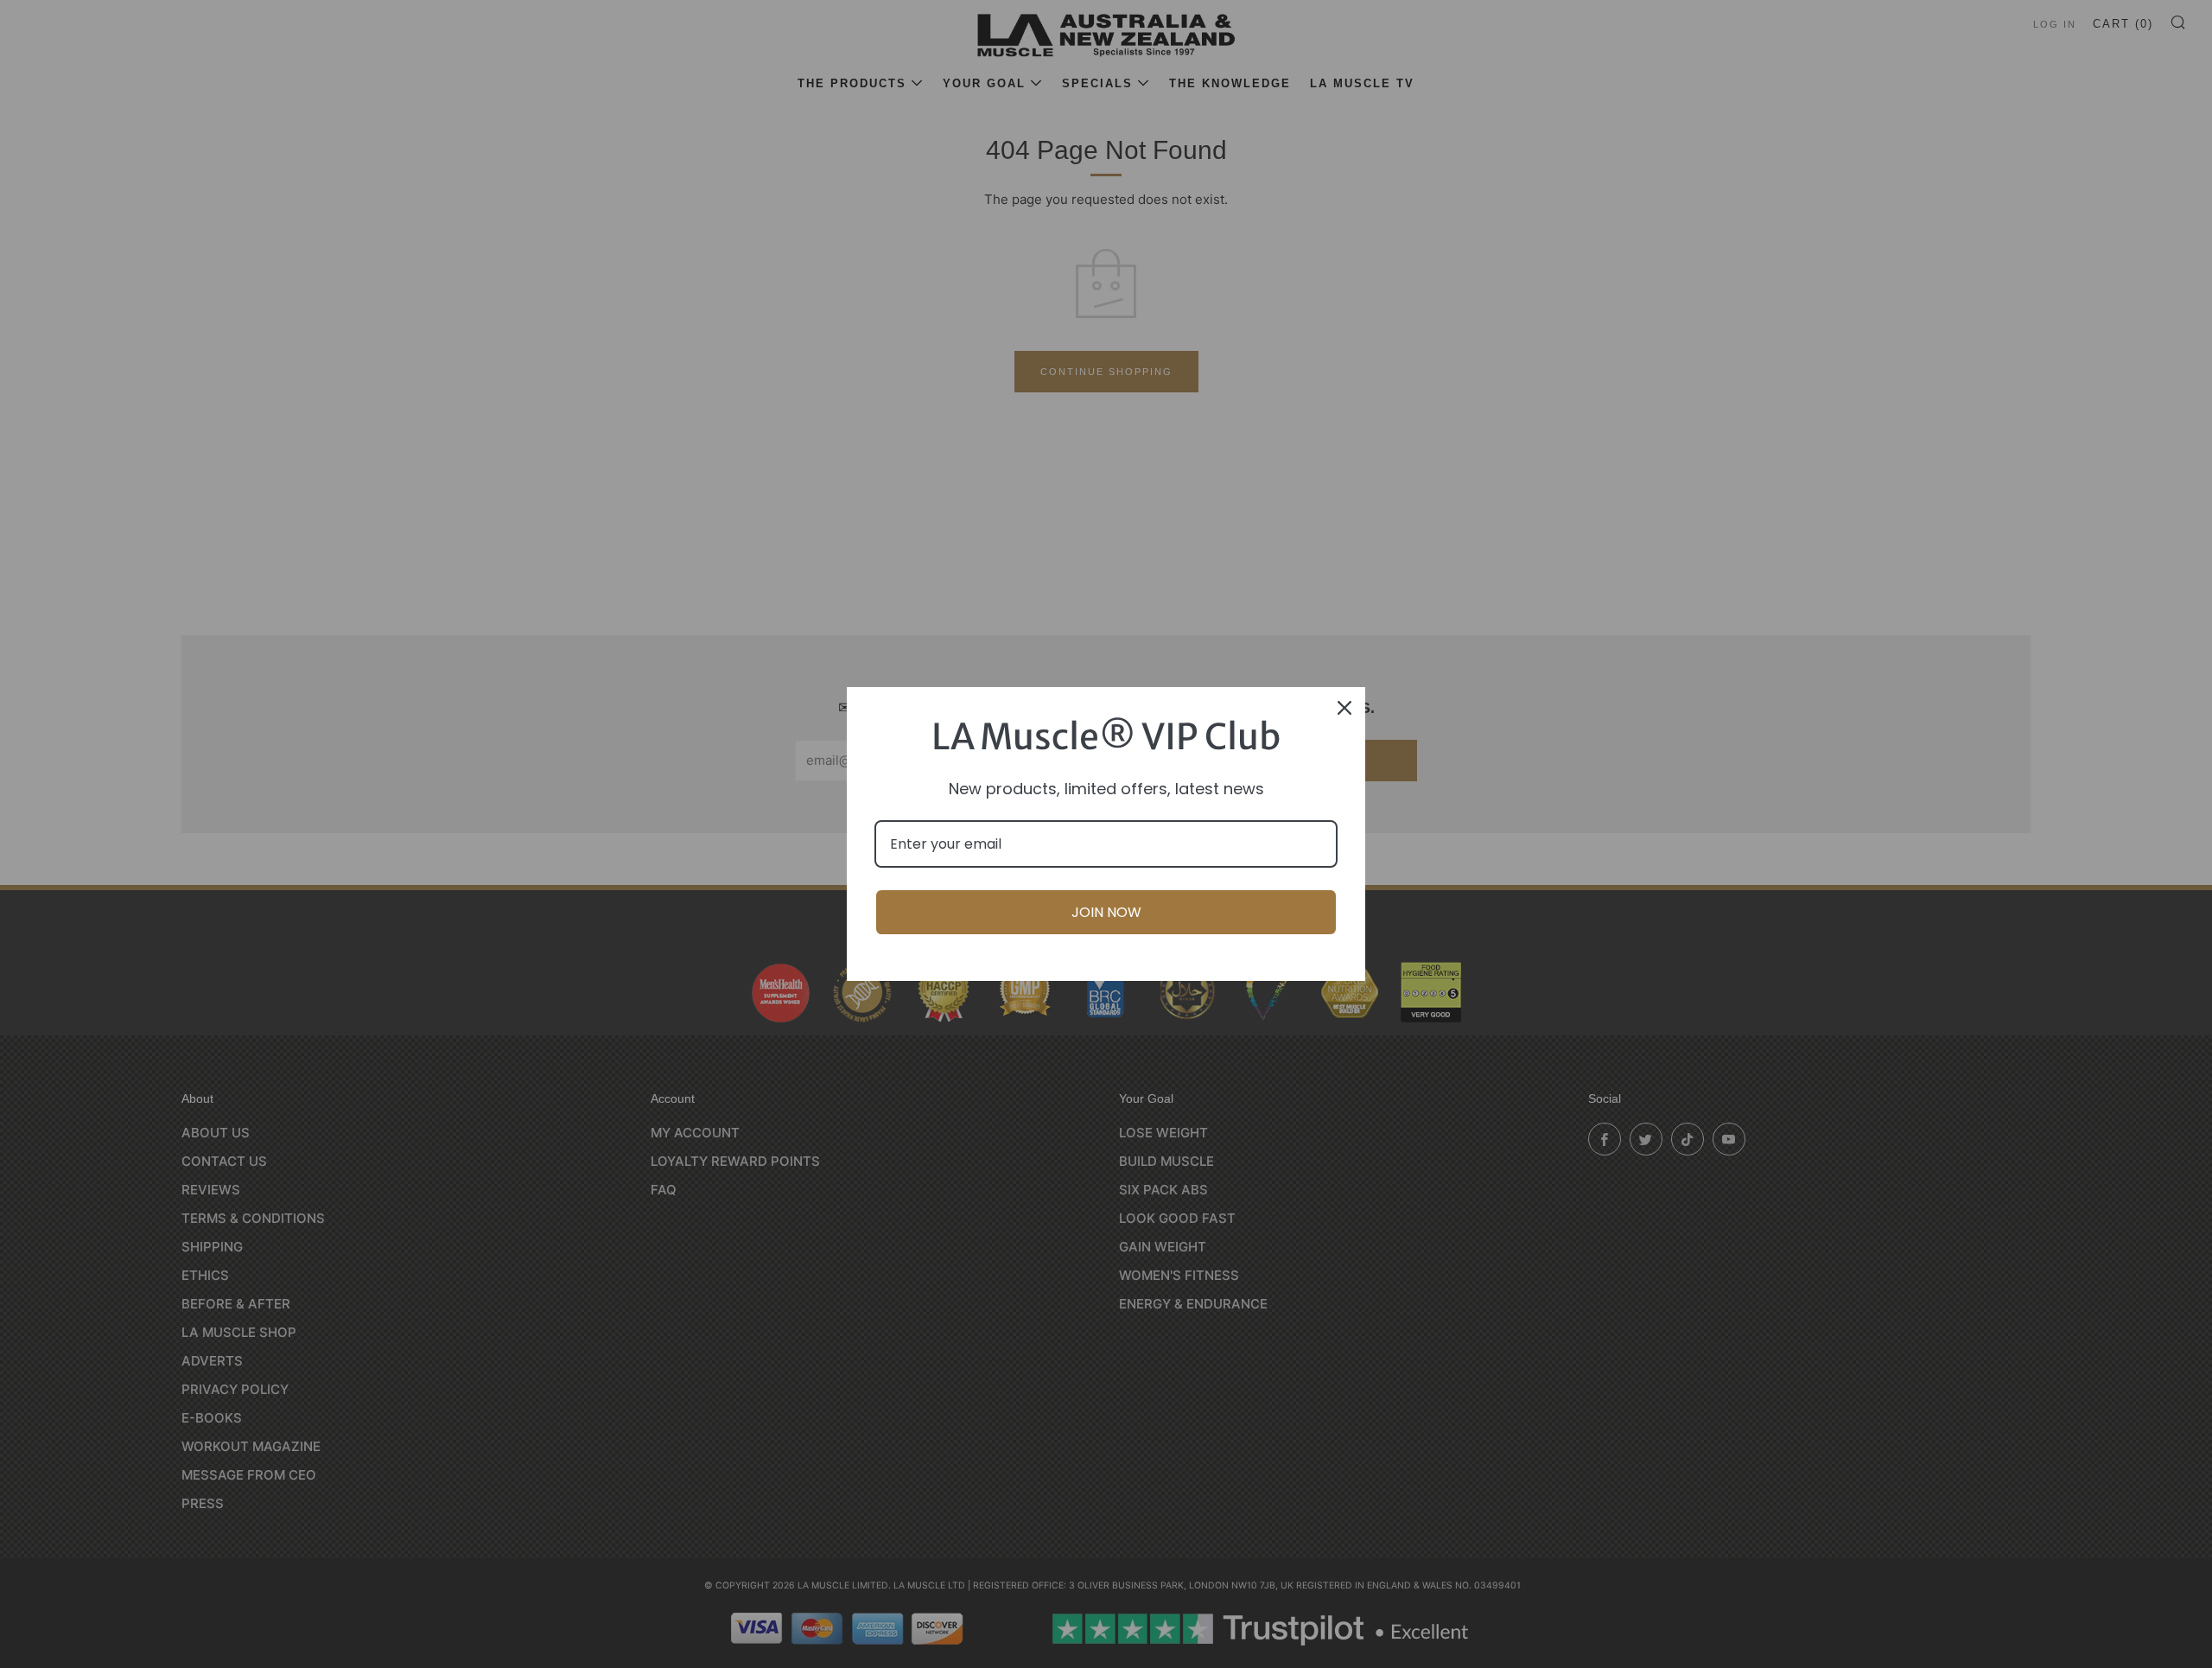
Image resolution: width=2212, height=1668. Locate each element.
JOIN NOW (1106, 912)
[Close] (1344, 708)
